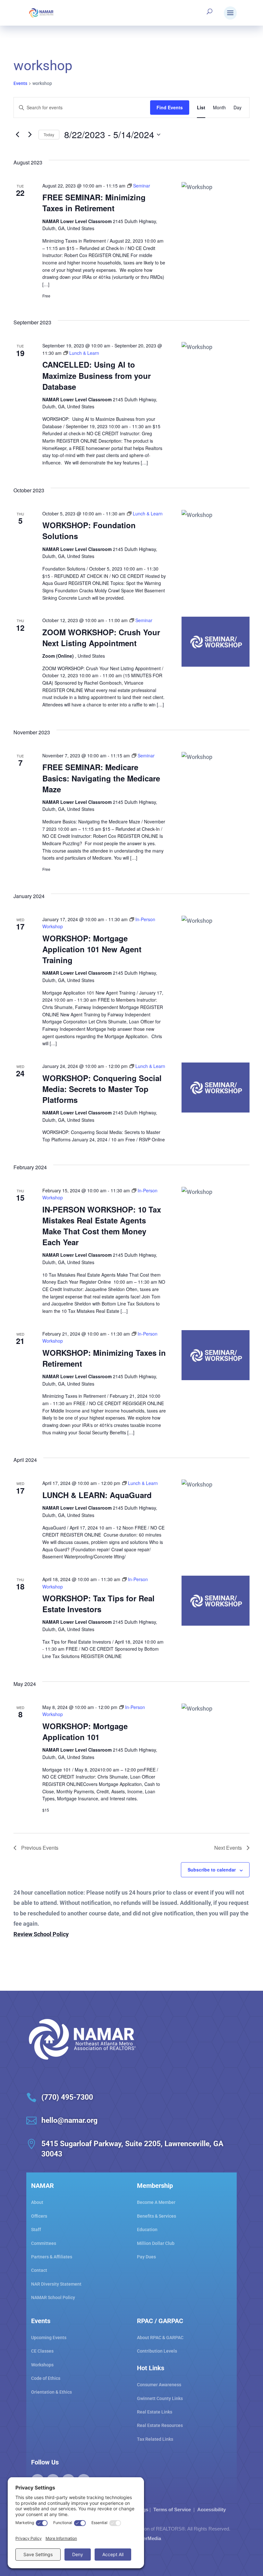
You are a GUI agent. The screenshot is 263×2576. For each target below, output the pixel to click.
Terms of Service (172, 2509)
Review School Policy (41, 1934)
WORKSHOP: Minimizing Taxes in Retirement (104, 1358)
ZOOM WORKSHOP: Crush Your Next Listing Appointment (101, 638)
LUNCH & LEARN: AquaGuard (97, 1495)
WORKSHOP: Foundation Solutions (89, 530)
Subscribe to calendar (212, 1870)
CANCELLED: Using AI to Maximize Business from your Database (97, 375)
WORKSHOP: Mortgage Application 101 (85, 1731)
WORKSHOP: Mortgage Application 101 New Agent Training (92, 949)
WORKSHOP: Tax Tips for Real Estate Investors (98, 1604)
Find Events (170, 107)
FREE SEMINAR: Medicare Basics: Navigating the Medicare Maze (101, 778)
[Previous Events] (17, 135)
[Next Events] (30, 135)
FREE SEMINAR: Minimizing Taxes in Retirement (94, 203)
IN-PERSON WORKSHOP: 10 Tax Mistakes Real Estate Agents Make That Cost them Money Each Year (102, 1226)
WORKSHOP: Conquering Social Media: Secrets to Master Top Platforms (102, 1089)
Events (20, 83)
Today (49, 134)
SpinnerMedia (145, 2538)
